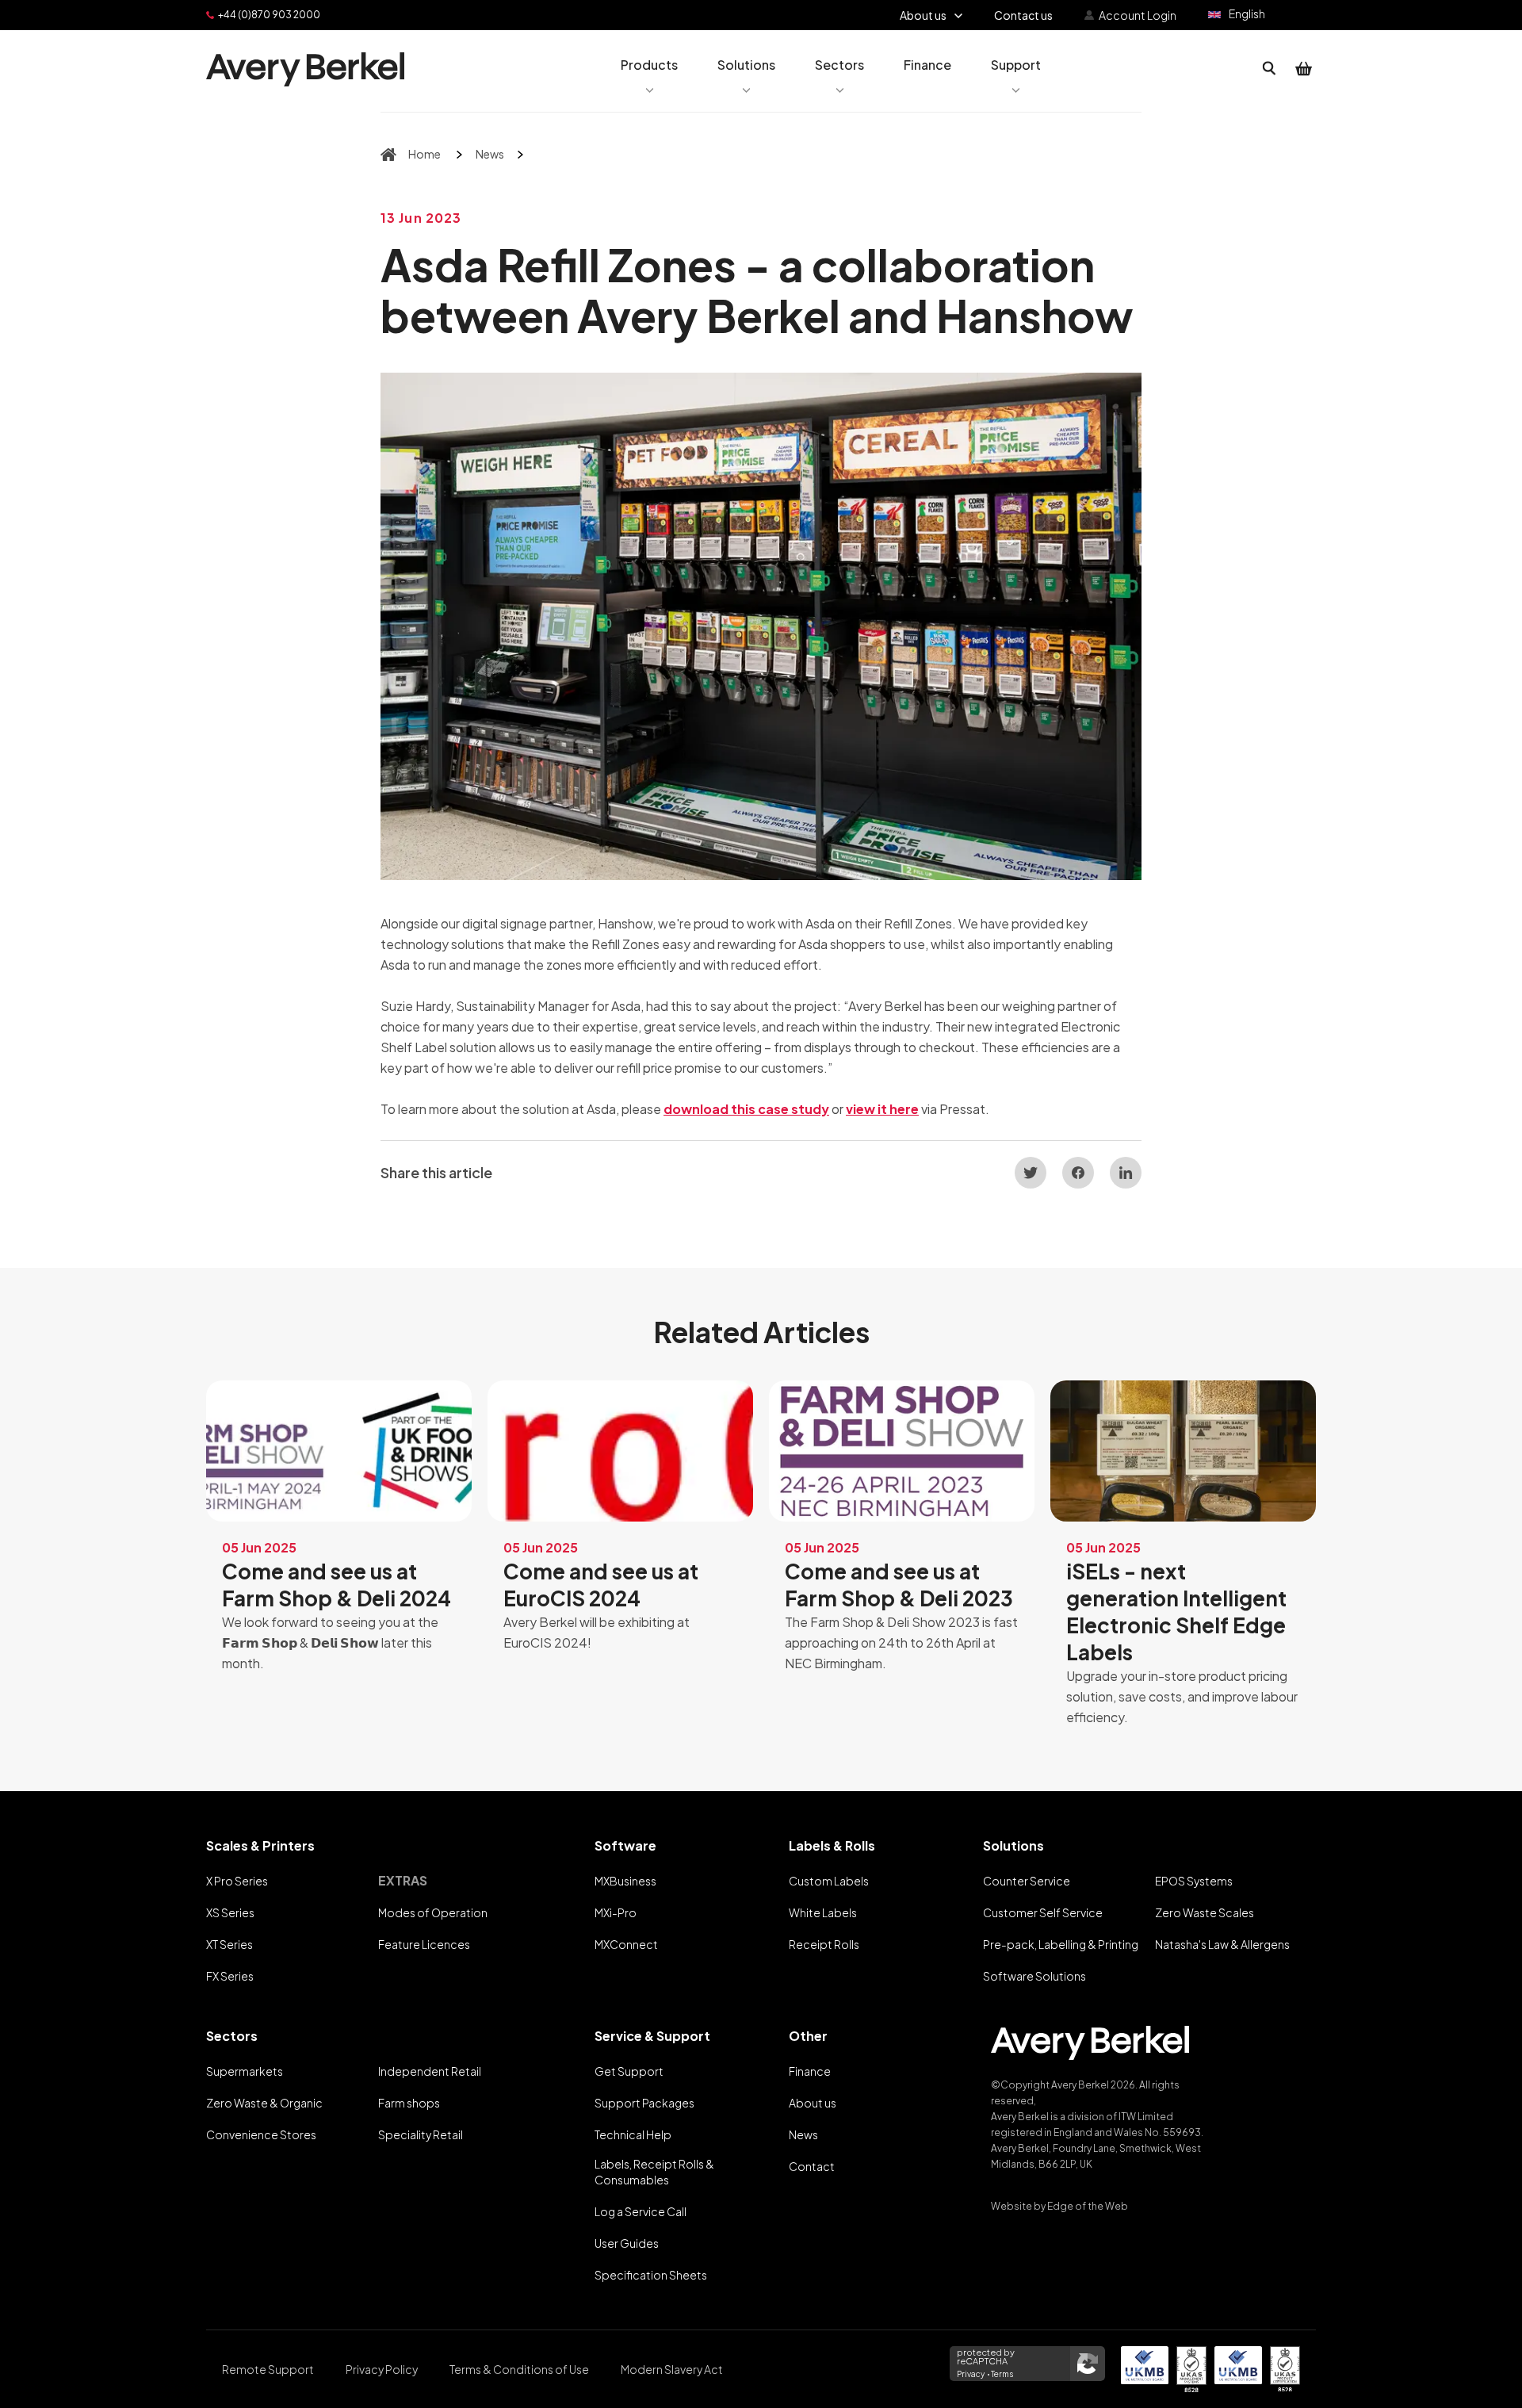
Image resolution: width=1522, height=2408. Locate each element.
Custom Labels (829, 1881)
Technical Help (633, 2134)
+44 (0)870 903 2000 (269, 15)
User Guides (627, 2243)
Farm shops (409, 2103)
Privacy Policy (382, 2369)
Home (424, 154)
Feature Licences (424, 1944)
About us (813, 2103)
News (490, 154)
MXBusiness (625, 1881)
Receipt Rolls (824, 1944)
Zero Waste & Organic (264, 2103)
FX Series (230, 1976)
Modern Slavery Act (672, 2369)
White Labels (823, 1912)
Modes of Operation (433, 1912)
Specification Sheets (651, 2275)
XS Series (230, 1912)
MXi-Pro (616, 1912)
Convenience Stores (261, 2134)
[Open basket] (1304, 69)
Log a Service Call (641, 2211)
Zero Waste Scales (1205, 1912)
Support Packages (644, 2103)
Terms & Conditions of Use (519, 2369)
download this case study (746, 1109)
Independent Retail (430, 2071)
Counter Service (1027, 1881)
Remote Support (268, 2369)
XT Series (229, 1944)
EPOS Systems (1194, 1881)
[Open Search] (1269, 69)
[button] (649, 69)
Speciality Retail (421, 2134)
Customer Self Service (1043, 1912)
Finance (810, 2071)
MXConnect (626, 1944)
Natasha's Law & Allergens (1222, 1944)
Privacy (971, 2374)
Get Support (629, 2071)
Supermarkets (245, 2071)
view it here (882, 1109)
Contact (812, 2166)
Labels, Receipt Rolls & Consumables (654, 2172)
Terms (1002, 2374)
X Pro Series (237, 1881)
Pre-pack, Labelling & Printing (1061, 1944)
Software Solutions (1034, 1976)
